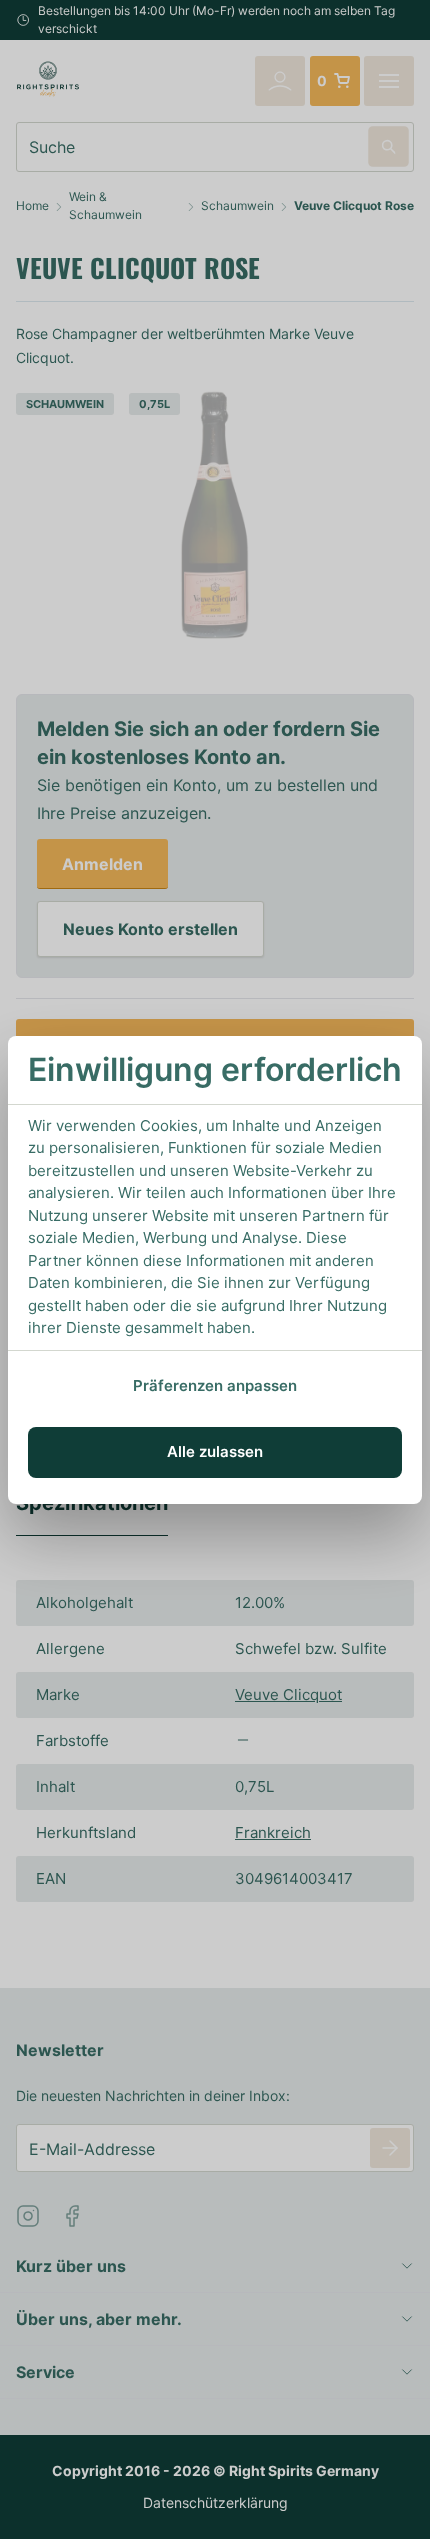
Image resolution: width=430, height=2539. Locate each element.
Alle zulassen (215, 1451)
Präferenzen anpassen (215, 1385)
